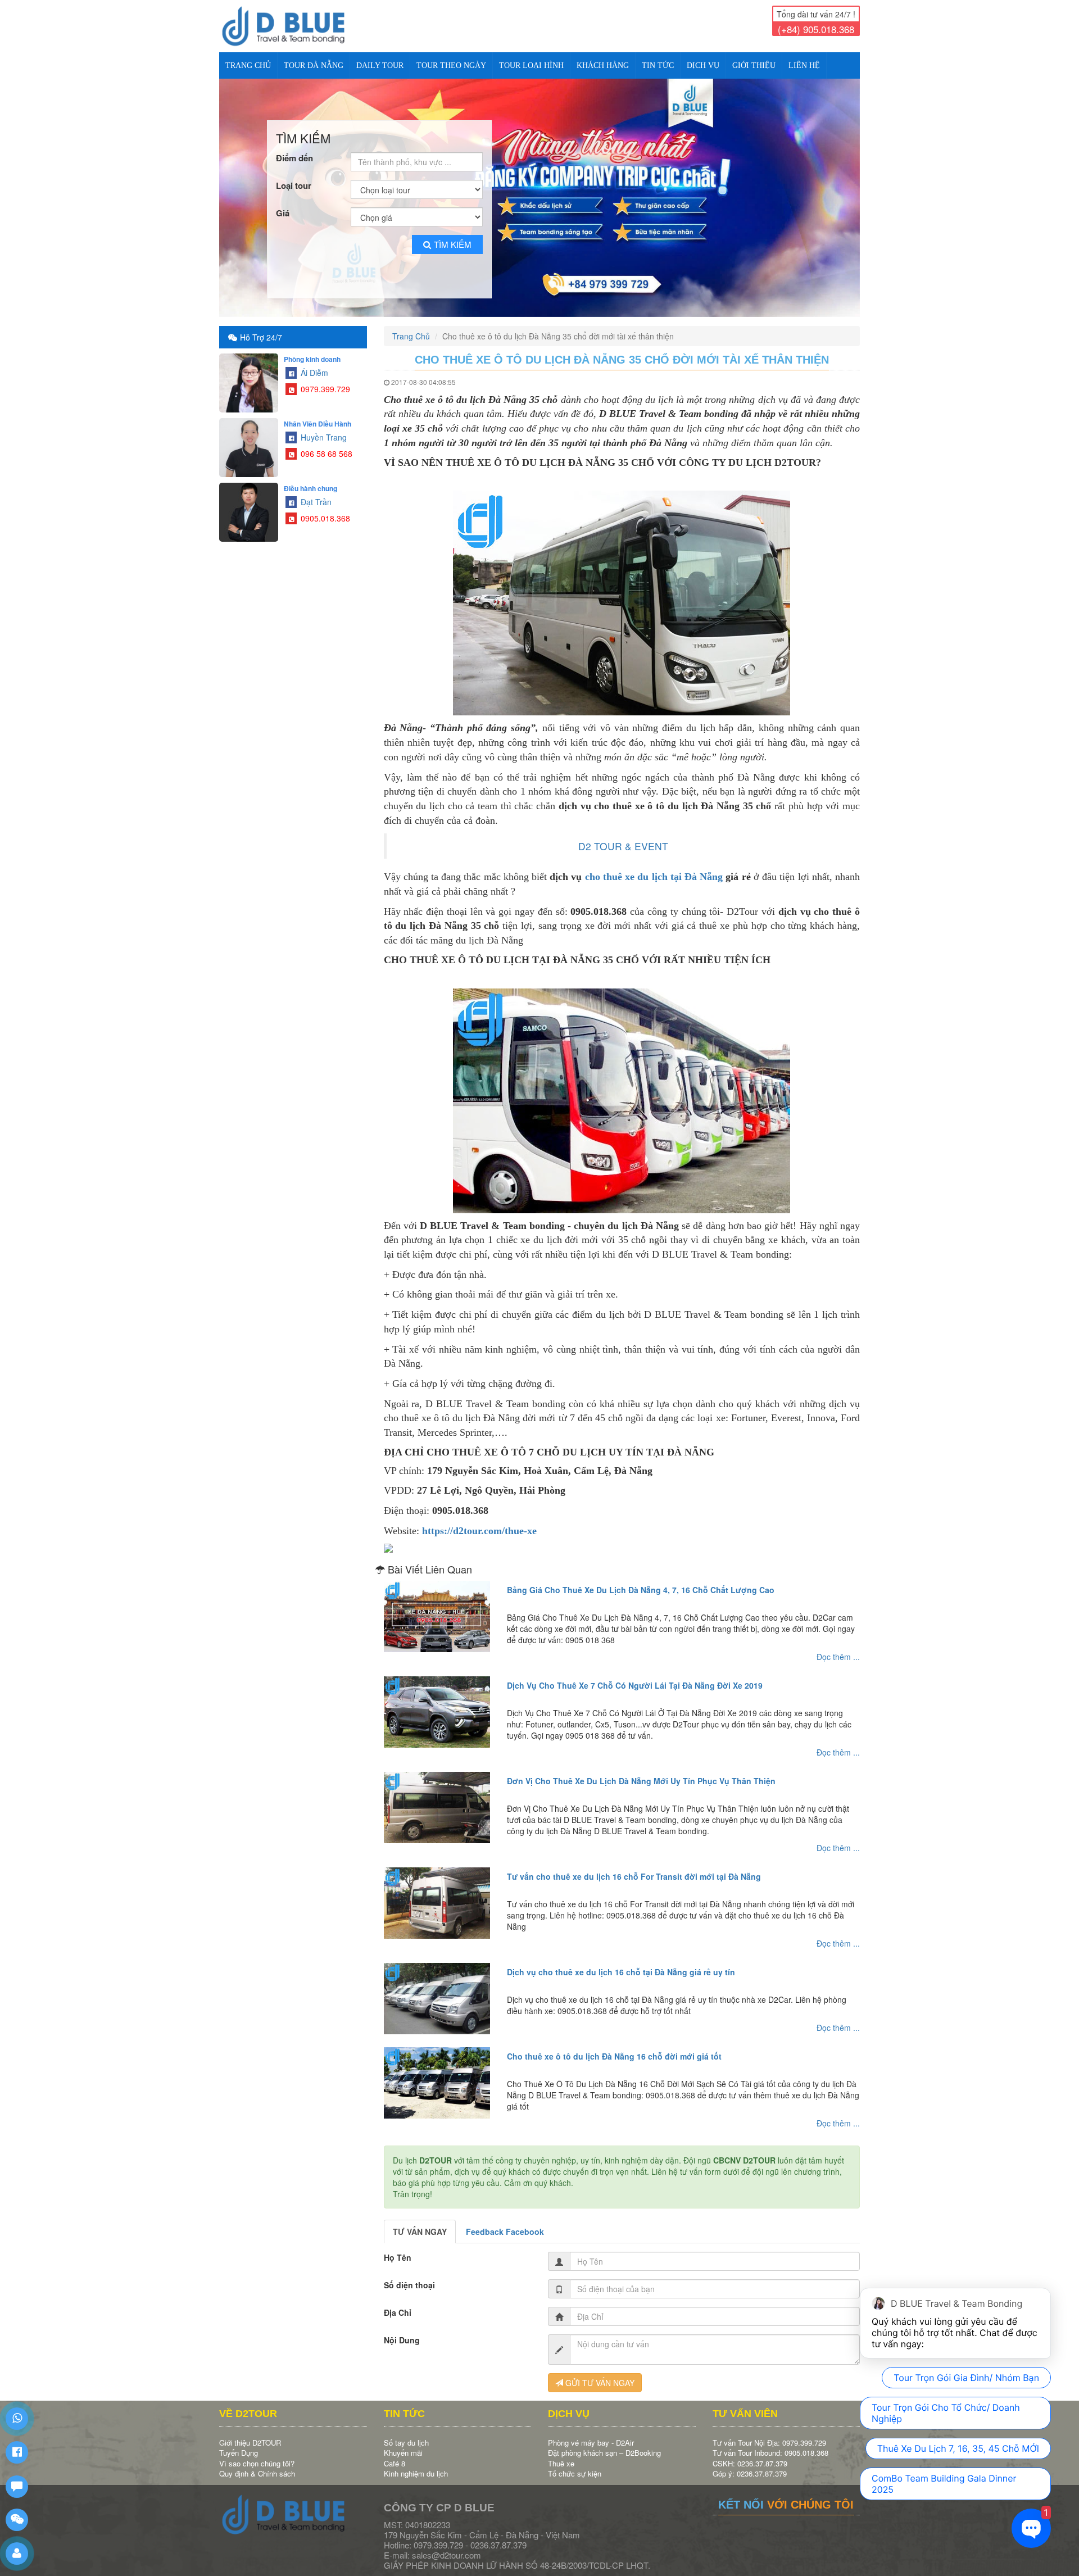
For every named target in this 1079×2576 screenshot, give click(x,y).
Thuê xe (561, 2454)
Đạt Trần (315, 492)
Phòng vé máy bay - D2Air (591, 2433)
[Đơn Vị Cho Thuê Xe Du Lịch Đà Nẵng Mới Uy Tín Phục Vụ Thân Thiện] (437, 1798)
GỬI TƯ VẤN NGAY (599, 2374)
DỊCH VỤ (703, 65)
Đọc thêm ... (838, 1648)
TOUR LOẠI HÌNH (531, 65)
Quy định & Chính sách (257, 2464)
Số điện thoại (409, 2276)
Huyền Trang (323, 428)
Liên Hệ (804, 65)
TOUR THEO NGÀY (451, 65)
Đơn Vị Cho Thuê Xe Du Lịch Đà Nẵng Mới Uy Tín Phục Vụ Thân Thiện (641, 1772)
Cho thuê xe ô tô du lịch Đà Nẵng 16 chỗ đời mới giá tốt (614, 2047)
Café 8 (395, 2454)
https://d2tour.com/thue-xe (479, 1521)
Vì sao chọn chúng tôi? (257, 2454)
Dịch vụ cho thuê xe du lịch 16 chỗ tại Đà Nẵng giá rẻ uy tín (621, 1963)
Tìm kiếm (453, 235)
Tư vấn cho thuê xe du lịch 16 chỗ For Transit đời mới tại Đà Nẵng (634, 1867)
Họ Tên (398, 2248)
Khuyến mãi (403, 2443)
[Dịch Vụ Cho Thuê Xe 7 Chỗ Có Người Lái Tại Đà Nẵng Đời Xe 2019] (437, 1703)
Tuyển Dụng (239, 2443)
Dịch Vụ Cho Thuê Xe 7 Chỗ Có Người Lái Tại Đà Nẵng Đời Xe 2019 (635, 1676)
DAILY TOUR (380, 65)
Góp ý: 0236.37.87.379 (750, 2464)
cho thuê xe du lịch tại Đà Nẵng (654, 867)
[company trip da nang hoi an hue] (539, 193)
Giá (283, 204)
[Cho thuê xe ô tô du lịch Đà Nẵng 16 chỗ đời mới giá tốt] (437, 2074)
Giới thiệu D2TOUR (250, 2433)
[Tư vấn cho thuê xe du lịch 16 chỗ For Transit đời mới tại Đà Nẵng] (437, 1894)
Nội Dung (402, 2331)
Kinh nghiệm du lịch (416, 2464)
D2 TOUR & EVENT (623, 836)
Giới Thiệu (754, 65)
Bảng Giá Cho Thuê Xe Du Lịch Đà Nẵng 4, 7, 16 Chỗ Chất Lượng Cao (641, 1581)
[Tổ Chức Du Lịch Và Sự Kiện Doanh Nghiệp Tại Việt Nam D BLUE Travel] (293, 26)
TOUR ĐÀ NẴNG (314, 65)
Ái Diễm (313, 363)
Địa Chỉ (398, 2303)
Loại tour (294, 176)
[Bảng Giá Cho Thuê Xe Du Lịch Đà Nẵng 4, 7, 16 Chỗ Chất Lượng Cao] (437, 1607)
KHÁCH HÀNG (603, 65)
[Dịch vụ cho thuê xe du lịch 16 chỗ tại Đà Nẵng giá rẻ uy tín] (437, 1989)
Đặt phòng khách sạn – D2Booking (604, 2443)
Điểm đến (294, 149)
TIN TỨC (658, 65)
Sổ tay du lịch (406, 2433)
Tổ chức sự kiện (575, 2464)
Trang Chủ (248, 65)
